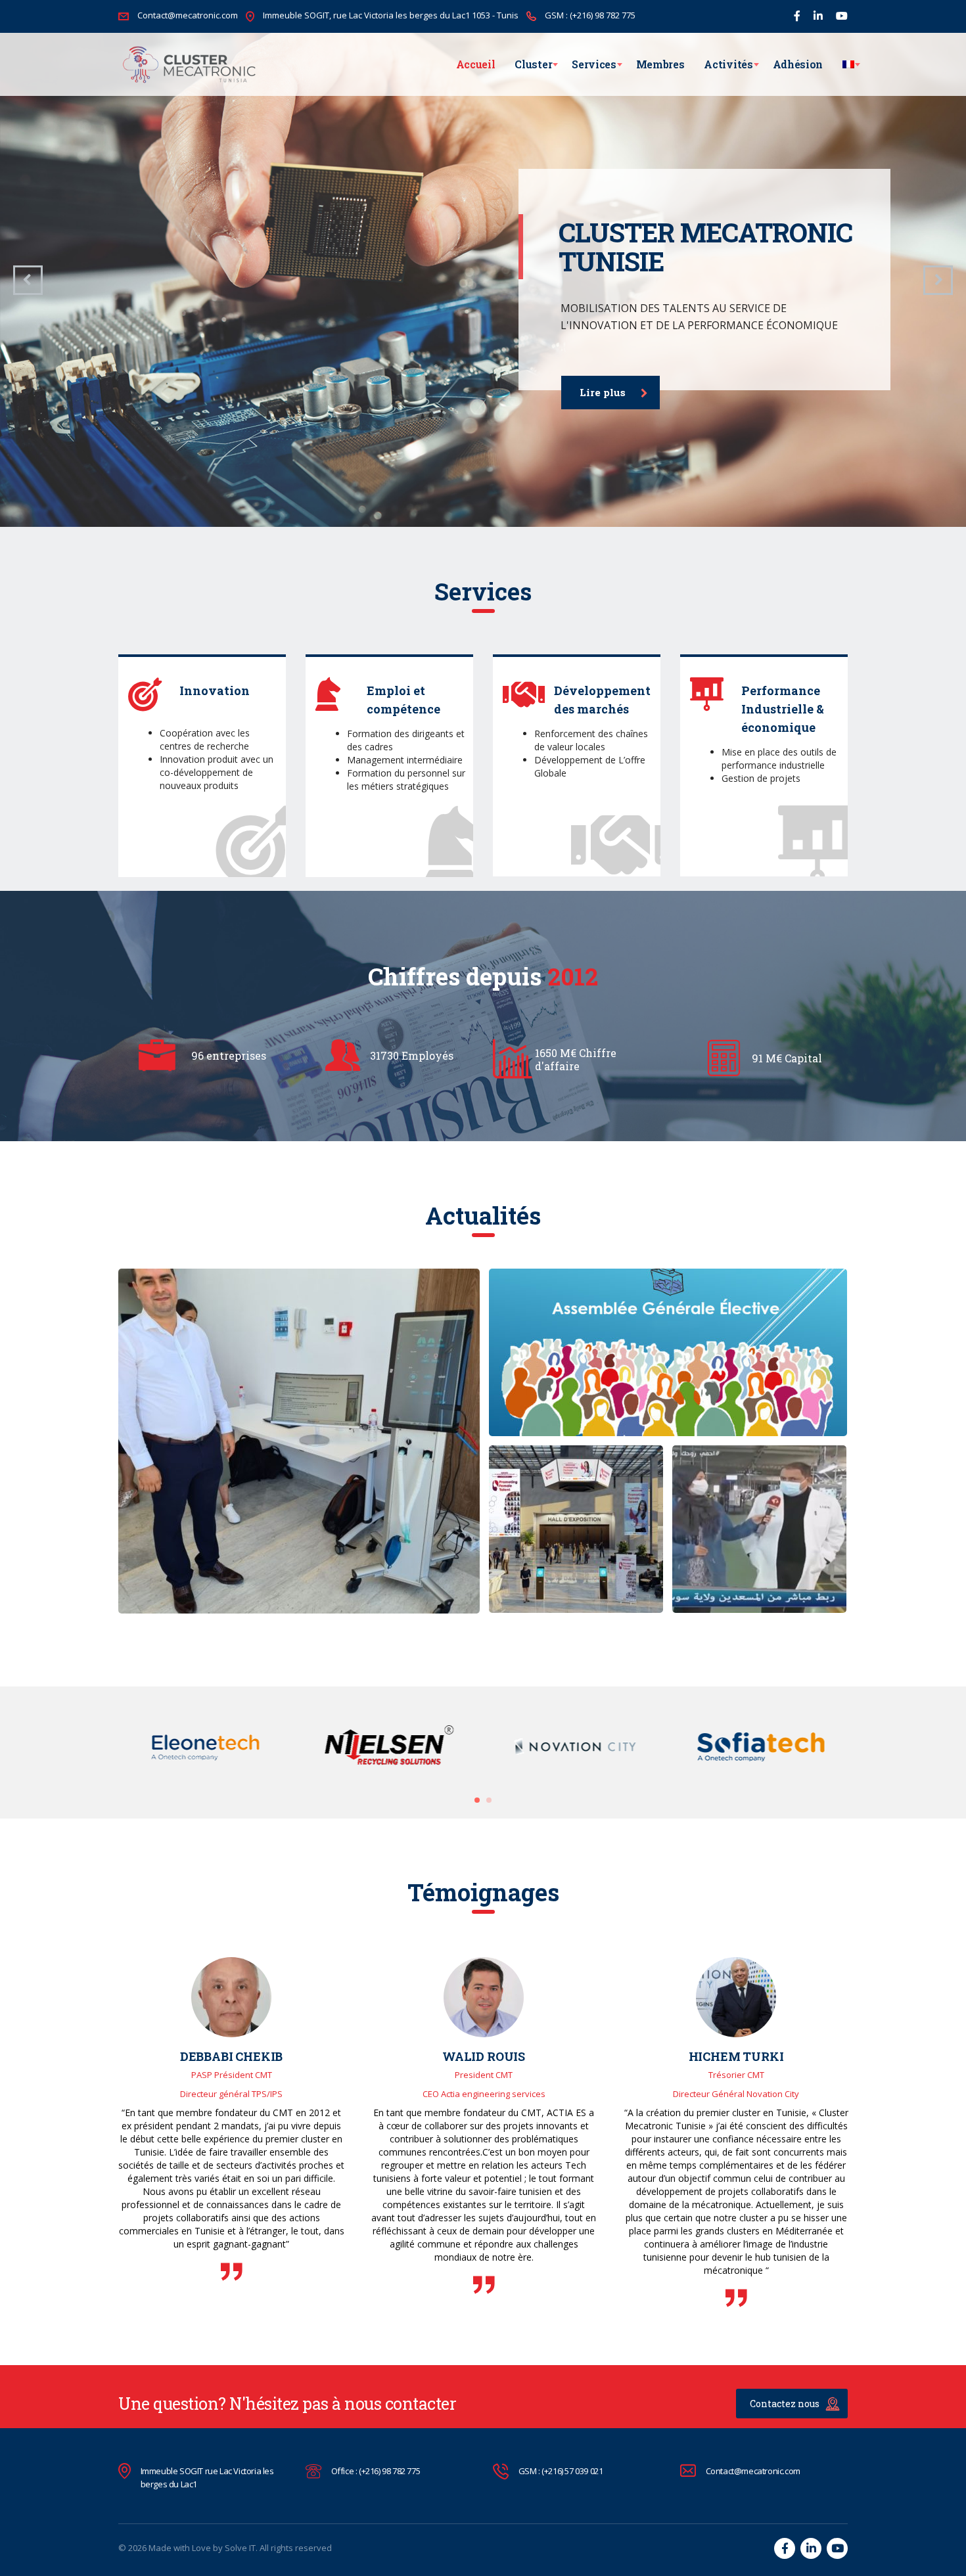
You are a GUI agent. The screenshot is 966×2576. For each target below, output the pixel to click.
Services (594, 64)
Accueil (476, 64)
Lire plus (603, 392)
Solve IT (240, 2548)
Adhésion (798, 64)
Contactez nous (785, 2404)
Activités (728, 64)
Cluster (533, 64)
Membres (660, 64)
